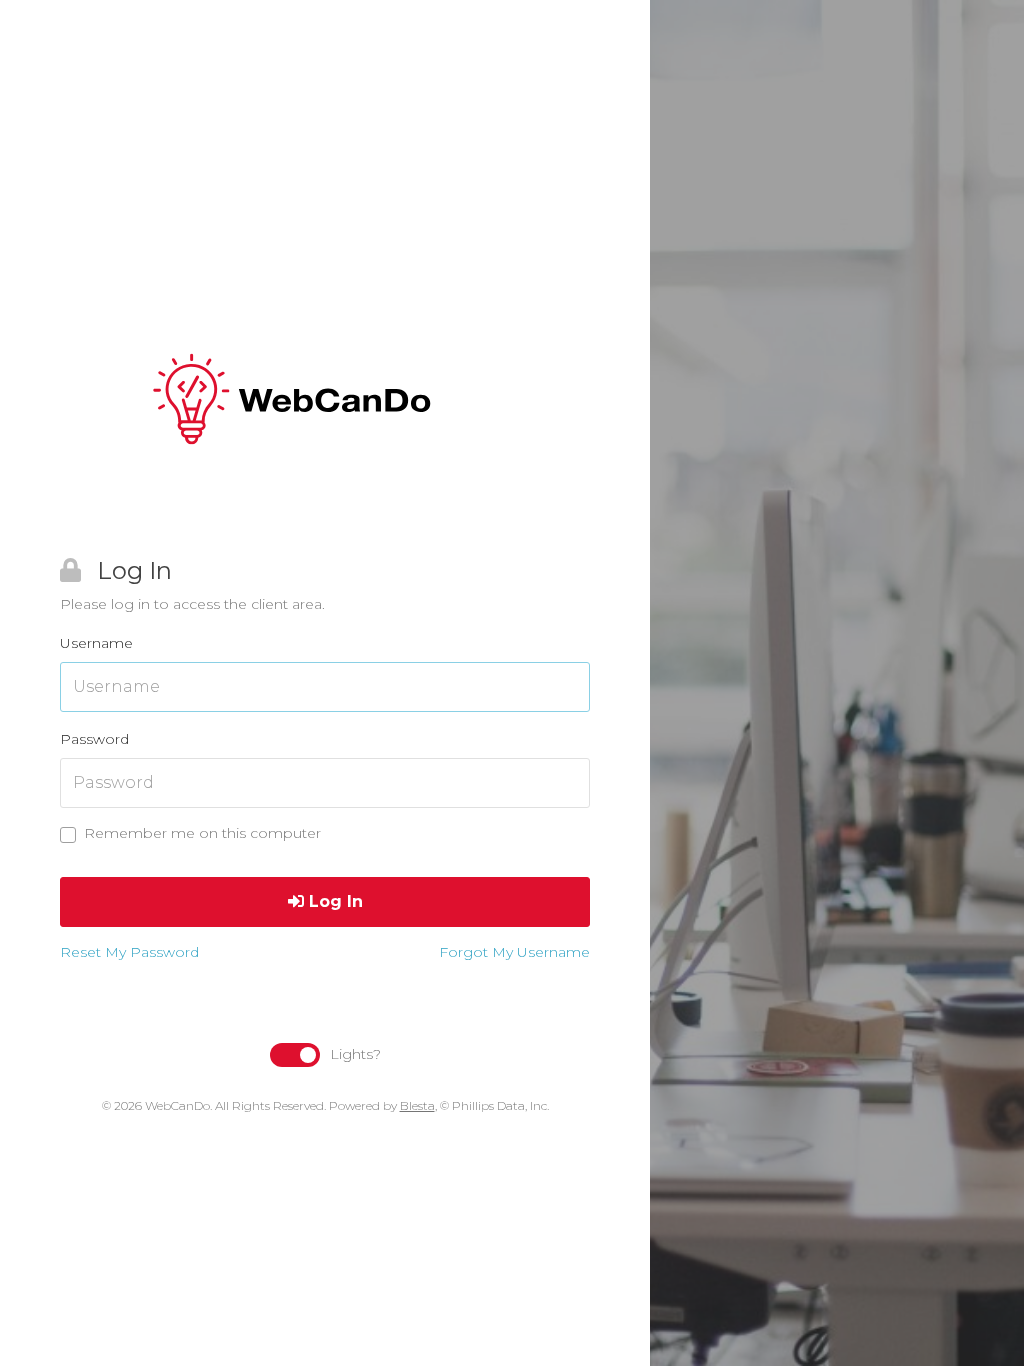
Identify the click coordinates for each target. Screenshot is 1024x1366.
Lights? (355, 1054)
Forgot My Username (514, 952)
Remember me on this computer (202, 833)
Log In (333, 901)
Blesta (417, 1105)
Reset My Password (129, 952)
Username (96, 643)
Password (94, 739)
